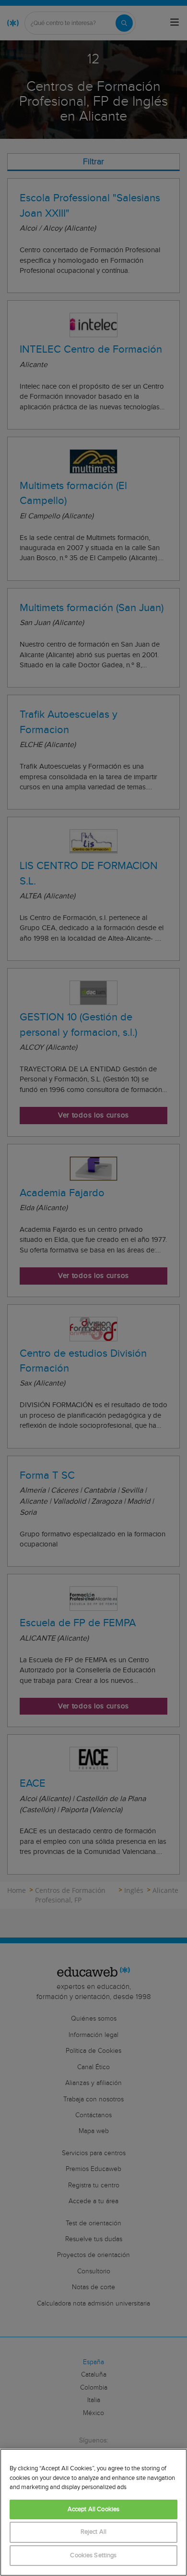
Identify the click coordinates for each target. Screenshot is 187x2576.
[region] (93, 2512)
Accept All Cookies (93, 2509)
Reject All (93, 2532)
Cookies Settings (93, 2556)
